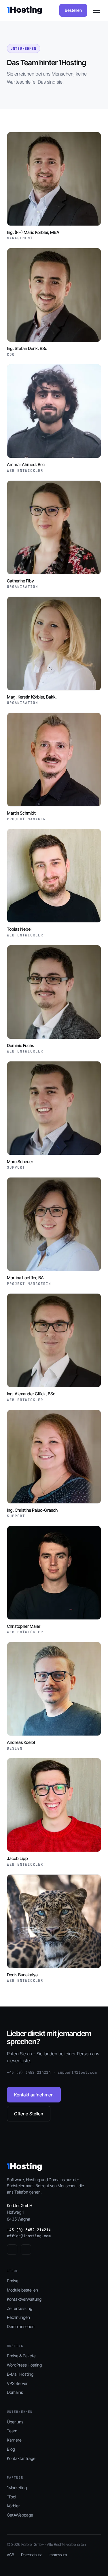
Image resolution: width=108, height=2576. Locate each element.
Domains (15, 2392)
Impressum (58, 2555)
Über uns (15, 2422)
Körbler (13, 2506)
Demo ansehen (21, 2326)
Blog (11, 2449)
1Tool (12, 2497)
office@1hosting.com (29, 2236)
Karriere (14, 2440)
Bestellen (73, 10)
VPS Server (17, 2383)
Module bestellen (22, 2290)
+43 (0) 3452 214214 (29, 2230)
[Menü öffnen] (96, 10)
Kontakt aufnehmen (34, 2095)
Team (12, 2431)
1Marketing (17, 2488)
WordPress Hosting (24, 2365)
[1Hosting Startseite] (24, 10)
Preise (13, 2281)
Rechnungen (18, 2317)
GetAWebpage (20, 2515)
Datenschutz (31, 2555)
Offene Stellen (29, 2114)
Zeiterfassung (20, 2308)
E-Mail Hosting (20, 2374)
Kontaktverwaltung (24, 2299)
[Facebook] (12, 2250)
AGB (11, 2555)
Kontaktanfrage (21, 2458)
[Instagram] (26, 2250)
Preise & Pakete (21, 2356)
